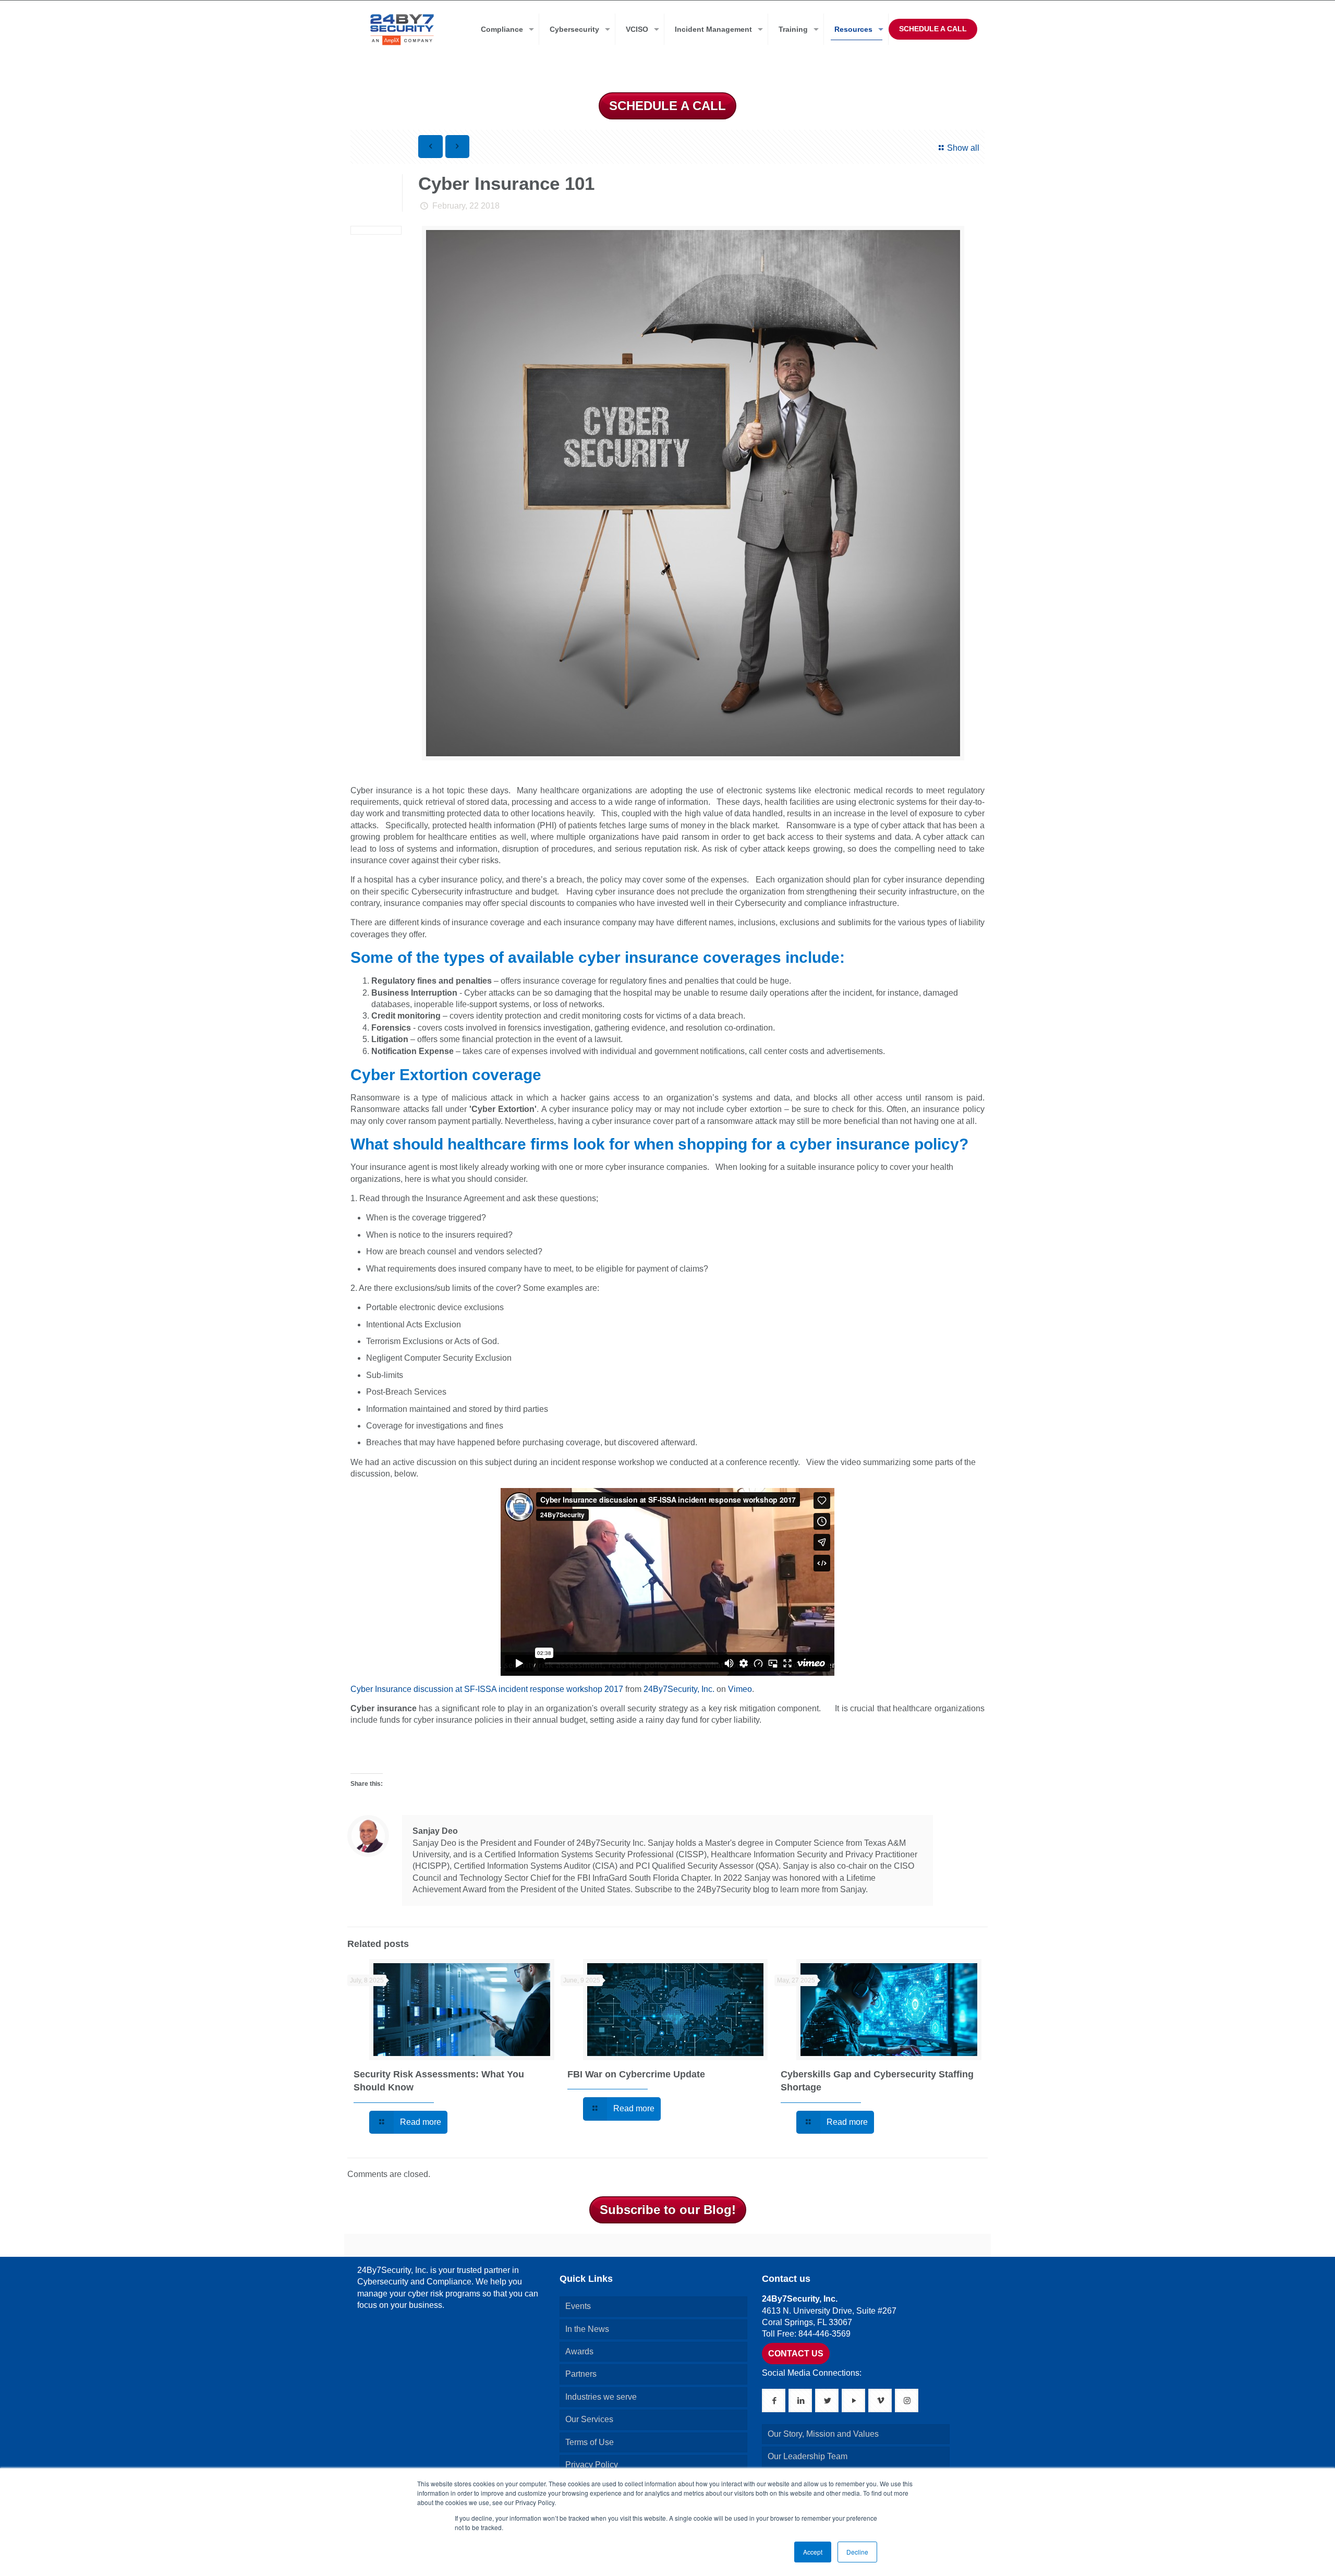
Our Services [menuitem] (589, 2419)
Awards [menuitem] (579, 2351)
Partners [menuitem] (581, 2374)
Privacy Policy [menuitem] (592, 2465)
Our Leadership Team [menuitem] (808, 2456)
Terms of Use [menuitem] (590, 2442)
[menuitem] (505, 29)
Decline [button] (857, 2552)
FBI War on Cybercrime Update (636, 2074)
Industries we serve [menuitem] (601, 2397)
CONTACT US (796, 2354)
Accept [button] (813, 2552)
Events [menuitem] (578, 2306)
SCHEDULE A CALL (933, 29)
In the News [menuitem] (587, 2329)
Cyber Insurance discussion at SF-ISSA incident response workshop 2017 (487, 1689)
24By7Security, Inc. (679, 1689)
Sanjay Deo (435, 1831)
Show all (963, 148)
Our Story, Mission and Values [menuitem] (823, 2434)
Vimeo (740, 1689)
